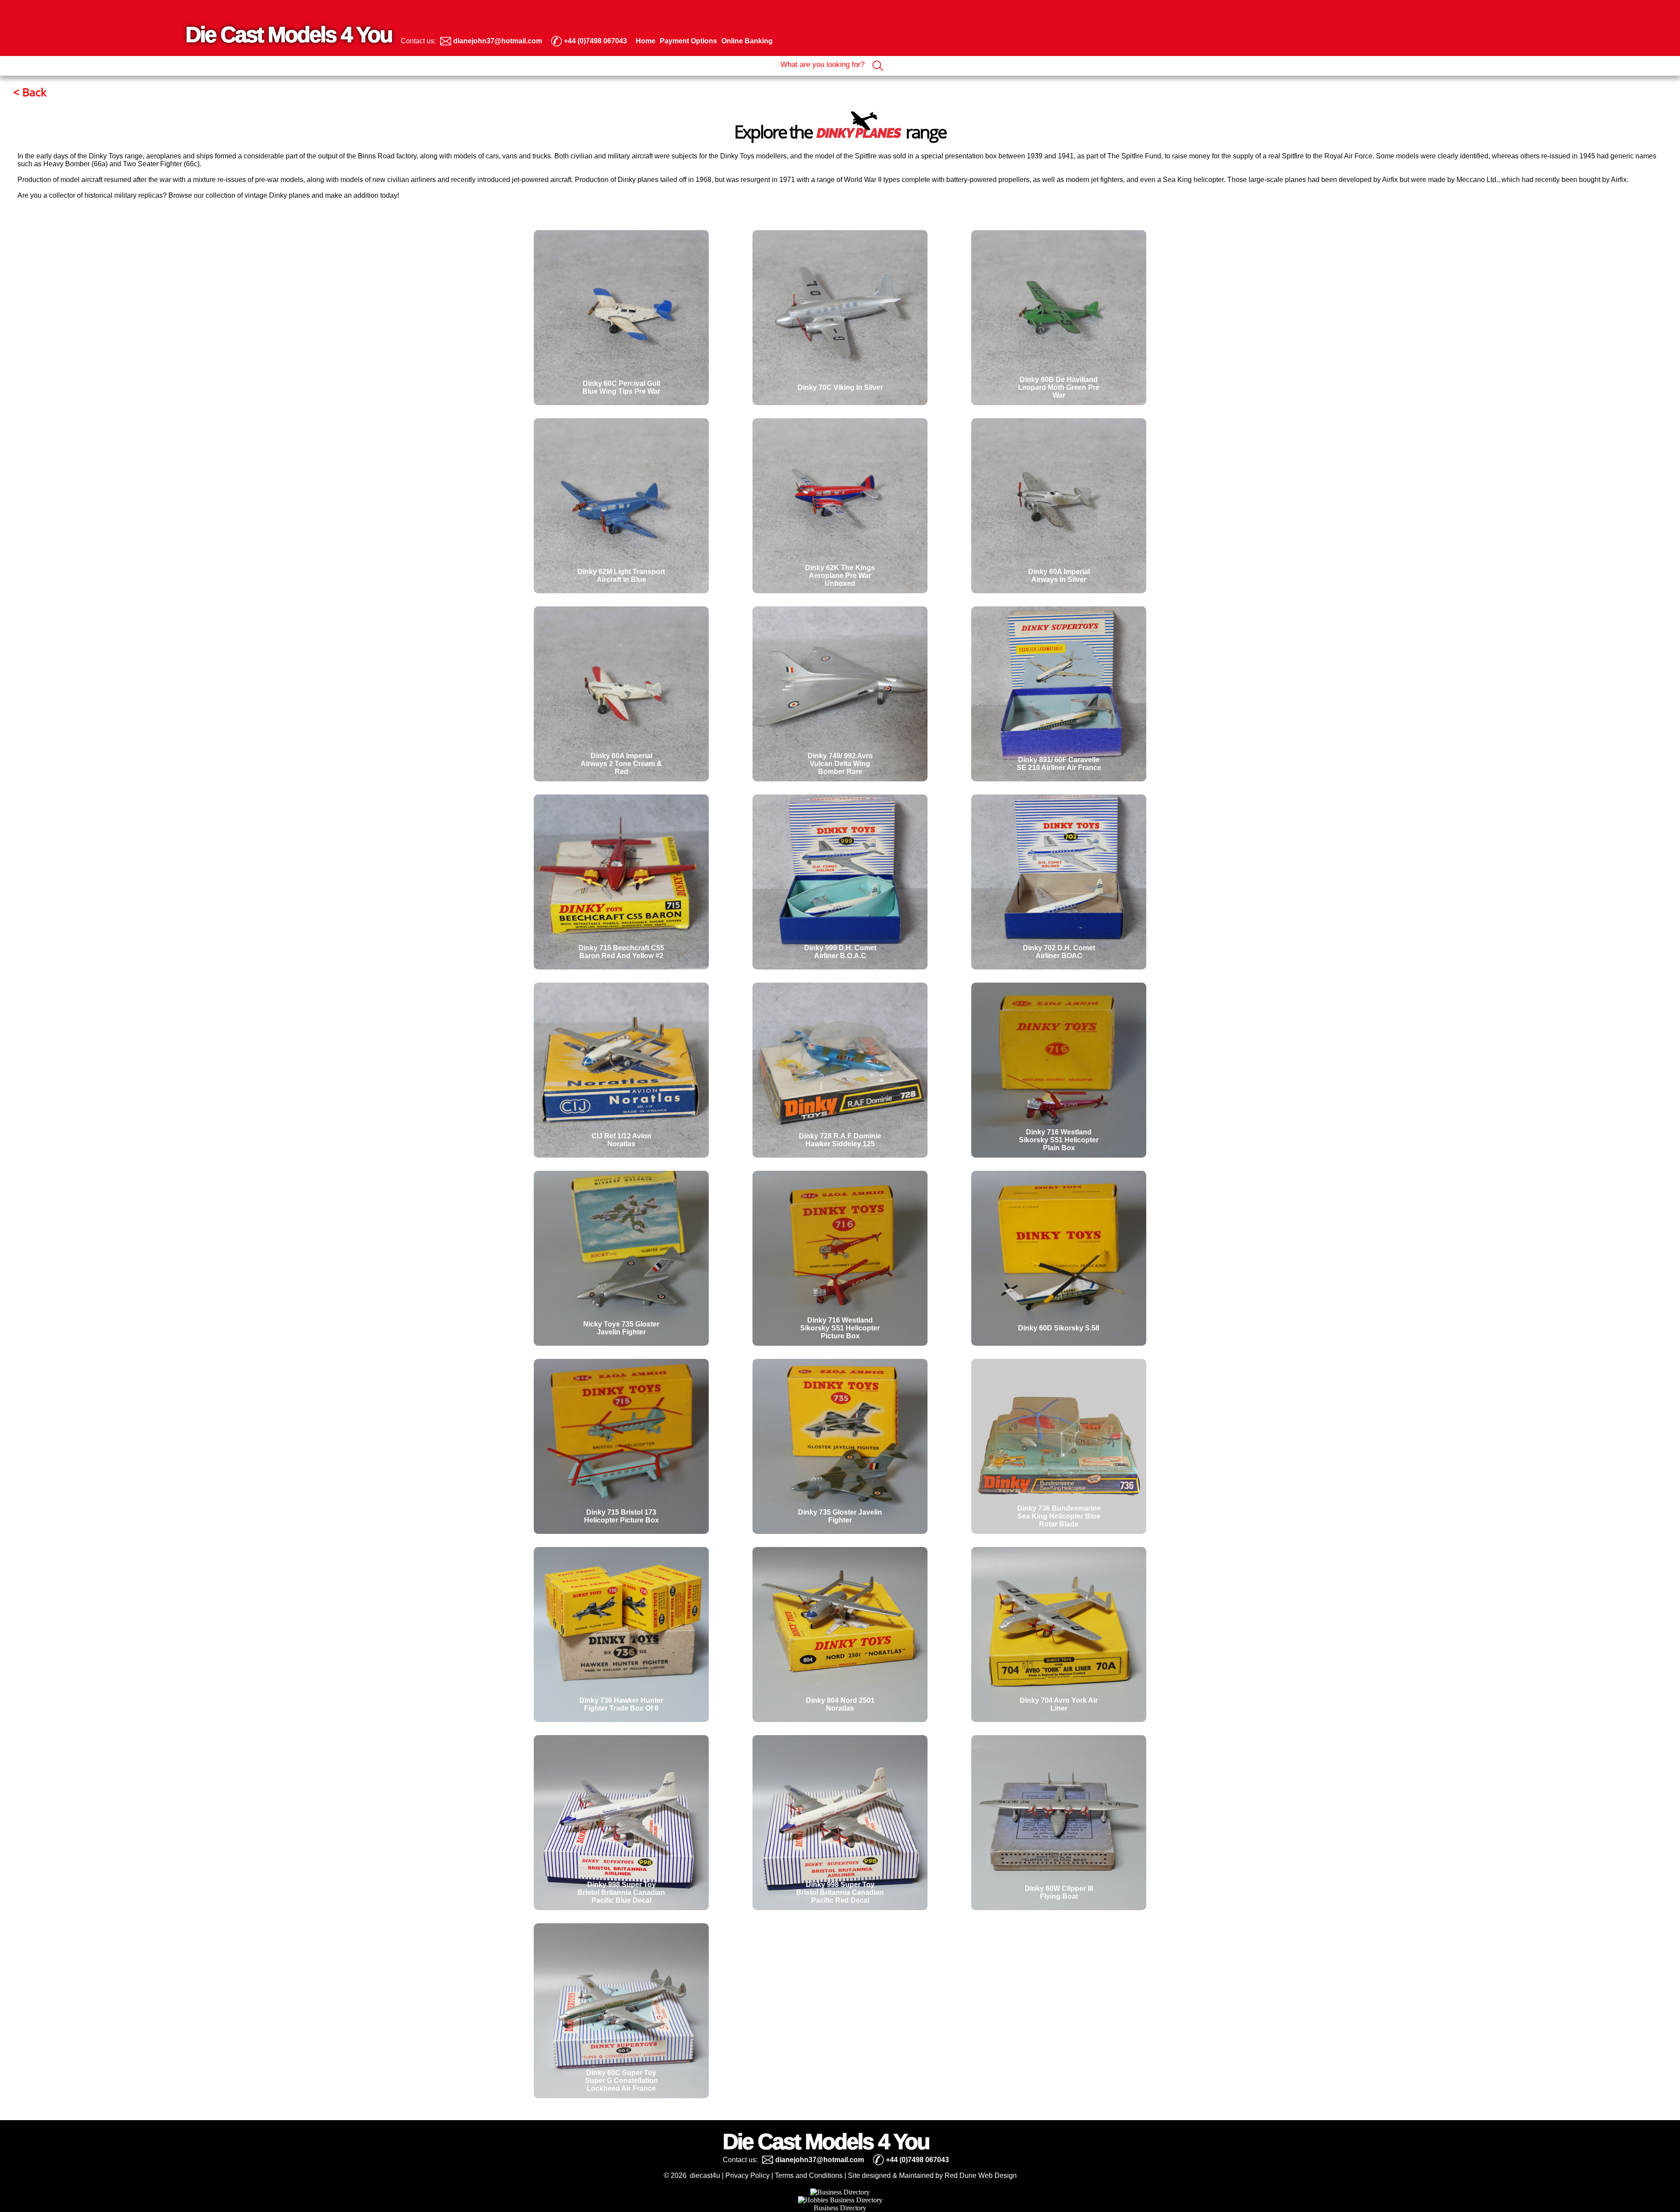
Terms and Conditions (809, 2175)
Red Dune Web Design (981, 2175)
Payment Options (688, 41)
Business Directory (840, 2208)
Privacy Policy (747, 2175)
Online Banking (747, 41)
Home (646, 41)
